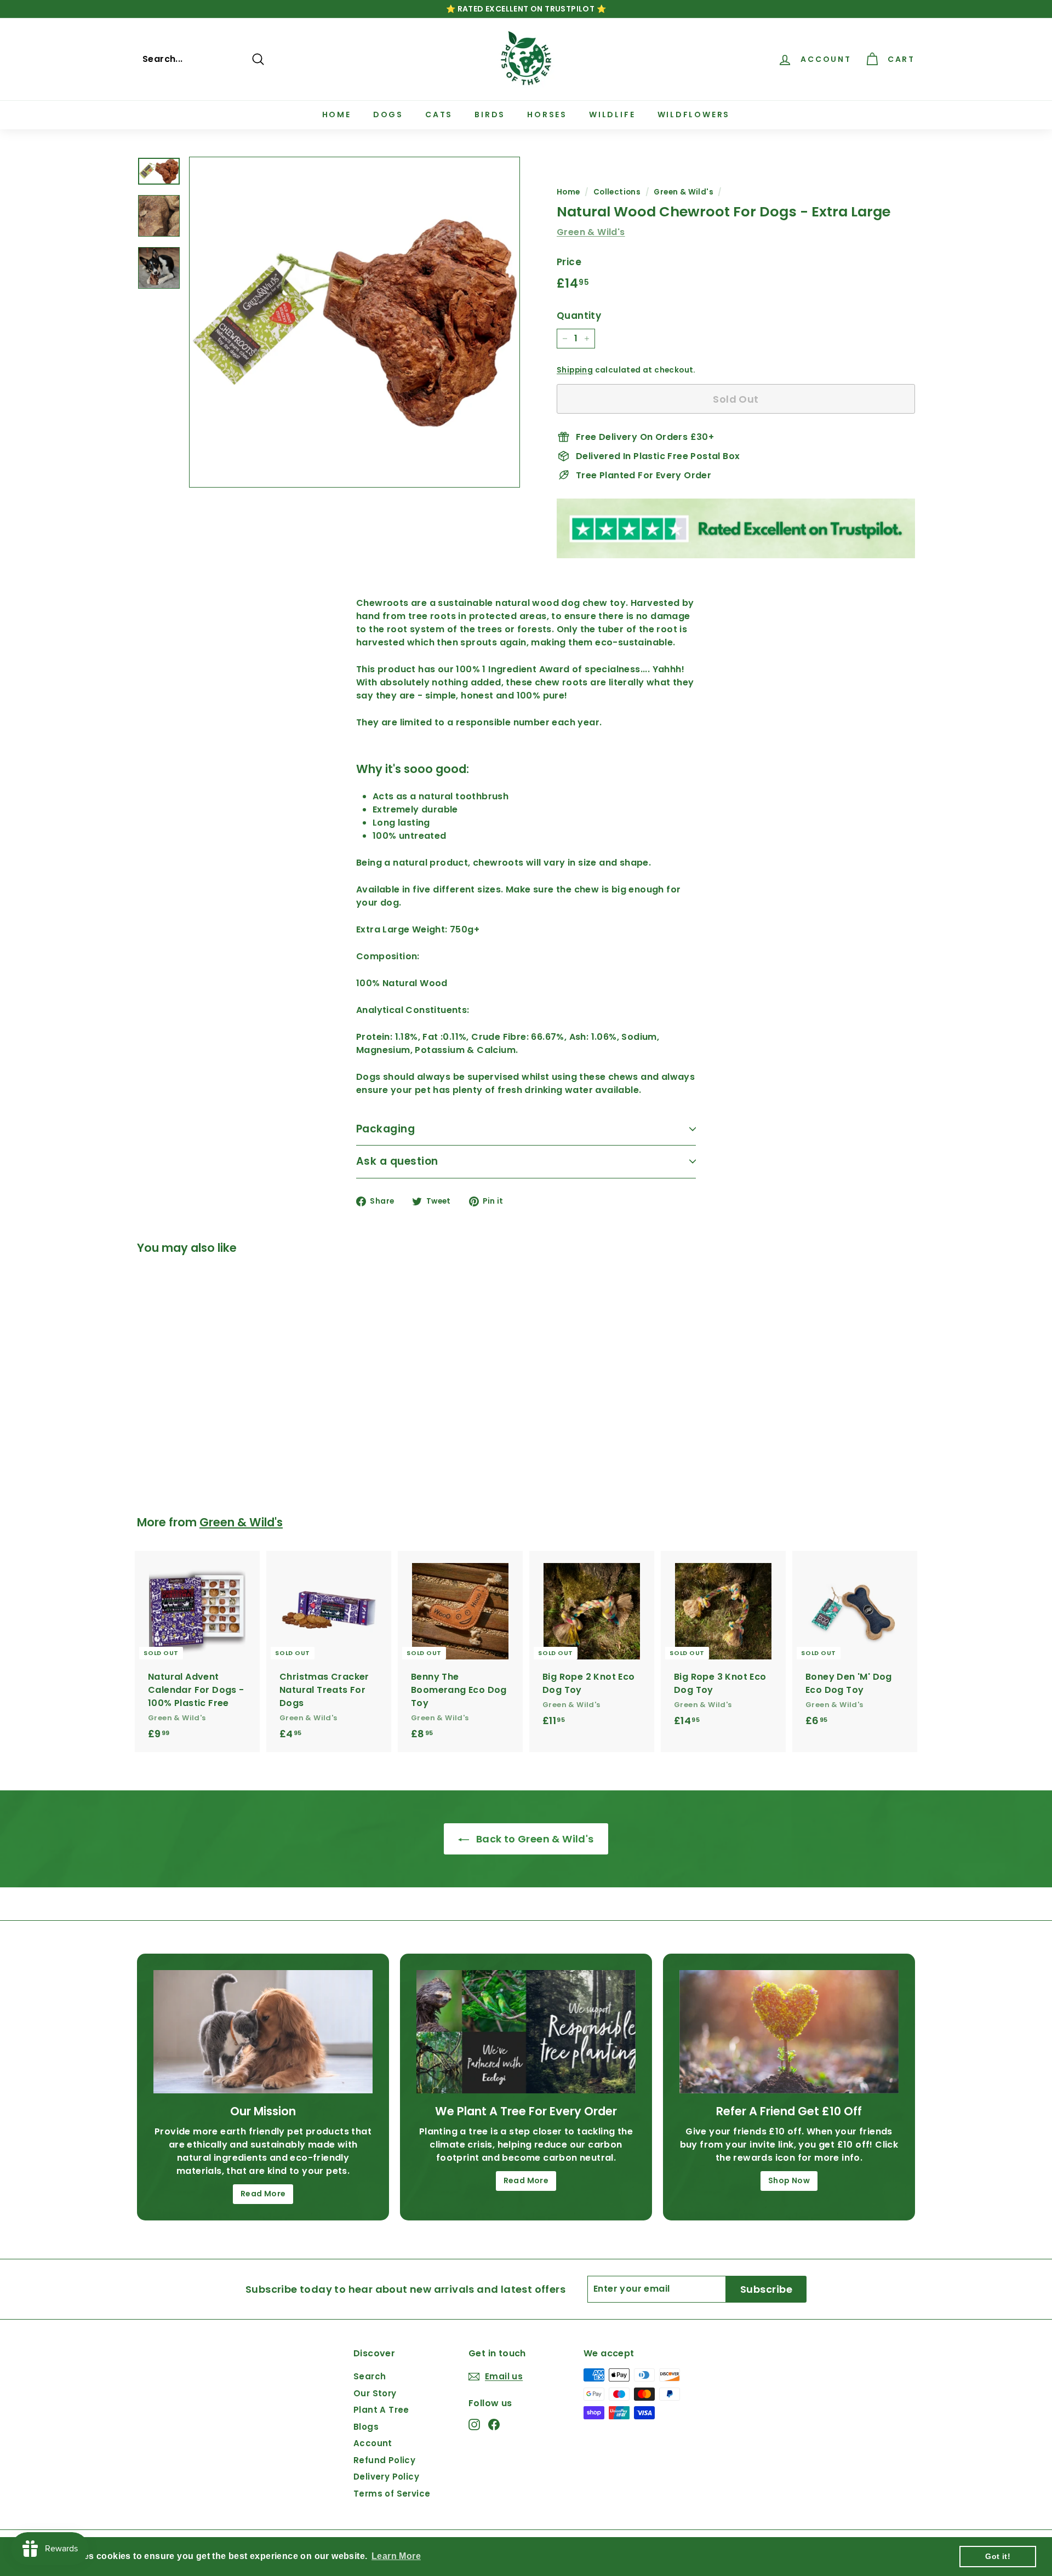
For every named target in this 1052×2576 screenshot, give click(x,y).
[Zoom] (355, 322)
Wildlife (612, 115)
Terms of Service (392, 2494)
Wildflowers (694, 115)
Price (569, 262)
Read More (263, 2194)
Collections (617, 192)
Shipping (575, 370)
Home (337, 115)
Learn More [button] (396, 2556)
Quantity (579, 316)
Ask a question (397, 1161)
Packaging (385, 1129)
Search (370, 2376)
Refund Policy (384, 2460)
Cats (439, 115)
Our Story (375, 2393)
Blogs (366, 2427)
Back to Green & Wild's (533, 1839)
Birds (490, 115)
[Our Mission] (263, 2032)
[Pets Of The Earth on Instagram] (474, 2425)
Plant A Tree (381, 2410)
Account (373, 2443)
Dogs (388, 115)
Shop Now (789, 2180)
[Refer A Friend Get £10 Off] (789, 2032)
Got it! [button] (998, 2556)
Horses (547, 115)
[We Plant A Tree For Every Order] (526, 2032)
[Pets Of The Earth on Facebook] (494, 2425)
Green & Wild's (684, 192)
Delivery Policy (386, 2477)
